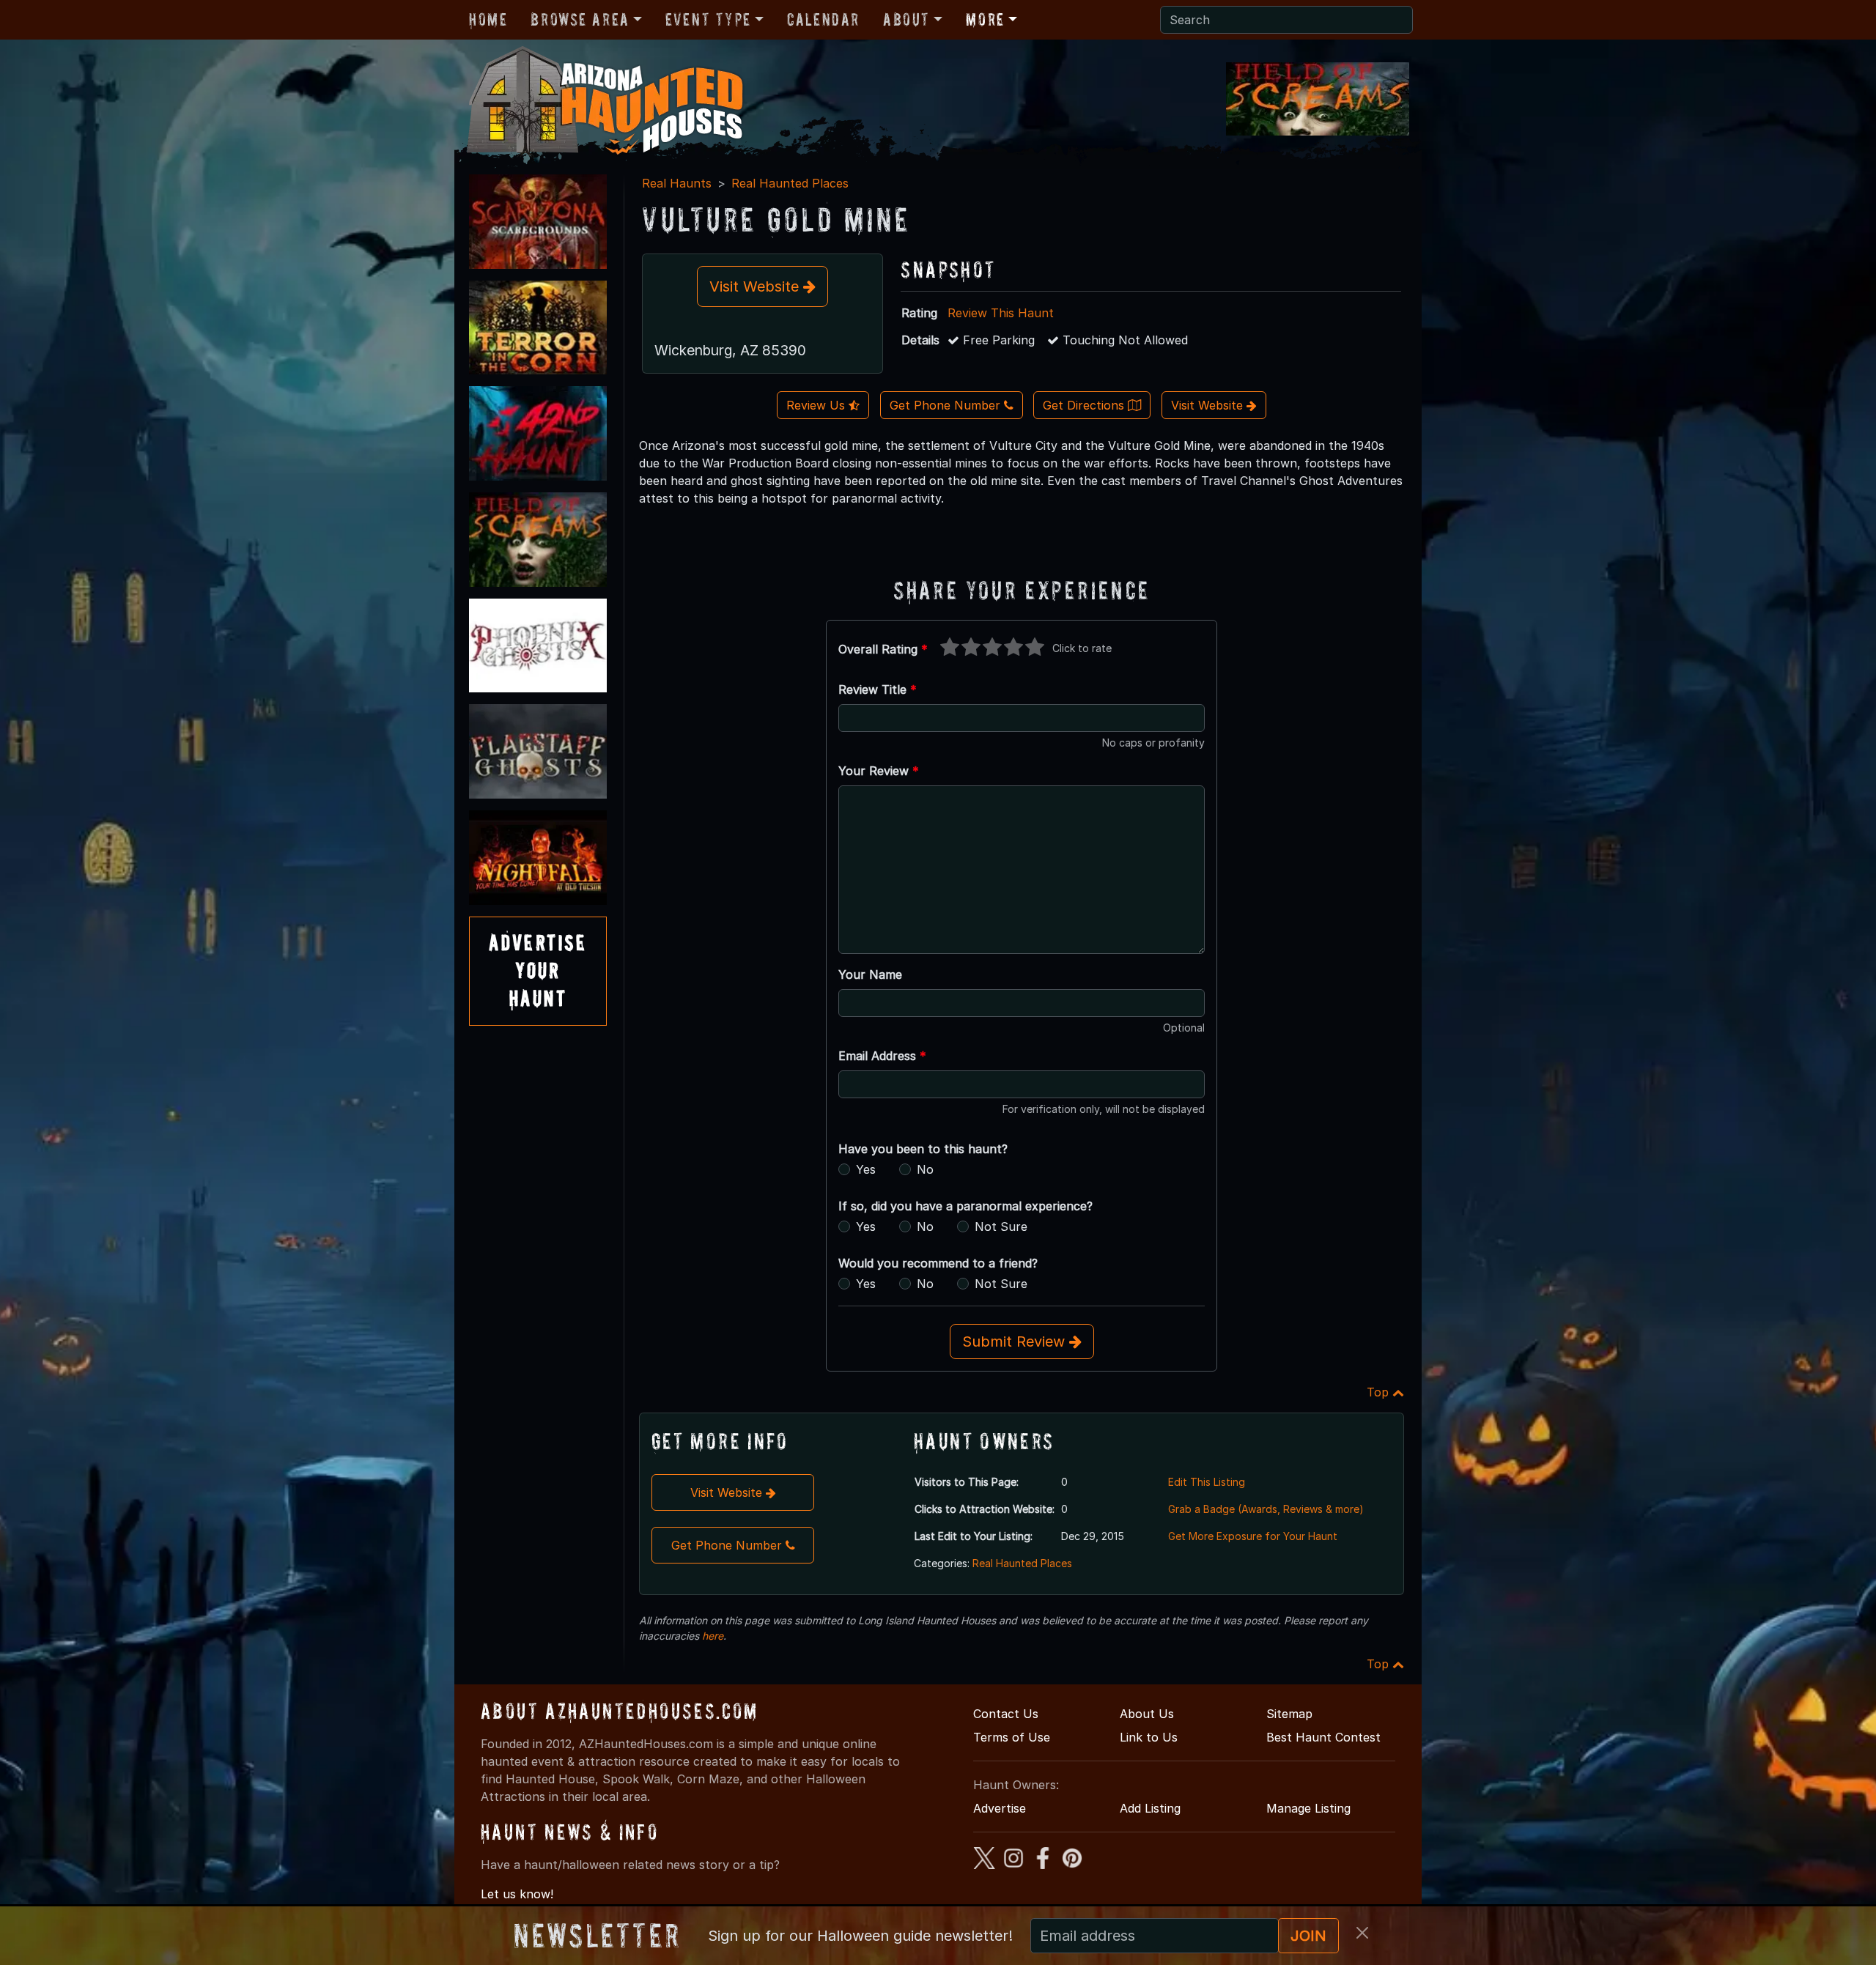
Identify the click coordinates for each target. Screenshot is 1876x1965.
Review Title (878, 689)
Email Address (882, 1056)
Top (1380, 1392)
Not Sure (1001, 1226)
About (906, 19)
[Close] (1362, 1933)
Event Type (708, 19)
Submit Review (1016, 1342)
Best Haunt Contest (1323, 1737)
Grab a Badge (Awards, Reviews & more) (1266, 1509)
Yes (866, 1169)
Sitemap (1289, 1714)
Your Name (870, 974)
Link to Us (1149, 1737)
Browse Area (580, 19)
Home (488, 19)
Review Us (817, 405)
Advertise (1000, 1808)
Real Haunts (677, 183)
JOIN (1308, 1936)
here (713, 1636)
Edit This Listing (1207, 1482)
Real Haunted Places (790, 183)
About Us (1147, 1714)
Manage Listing (1308, 1808)
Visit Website (756, 286)
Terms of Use (1012, 1737)
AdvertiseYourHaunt (538, 971)
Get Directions (1085, 405)
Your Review (879, 771)
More (985, 19)
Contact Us (1006, 1714)
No (925, 1169)
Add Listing (1150, 1808)
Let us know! (517, 1894)
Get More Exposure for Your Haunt (1253, 1536)
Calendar (823, 19)
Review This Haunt (1001, 313)
